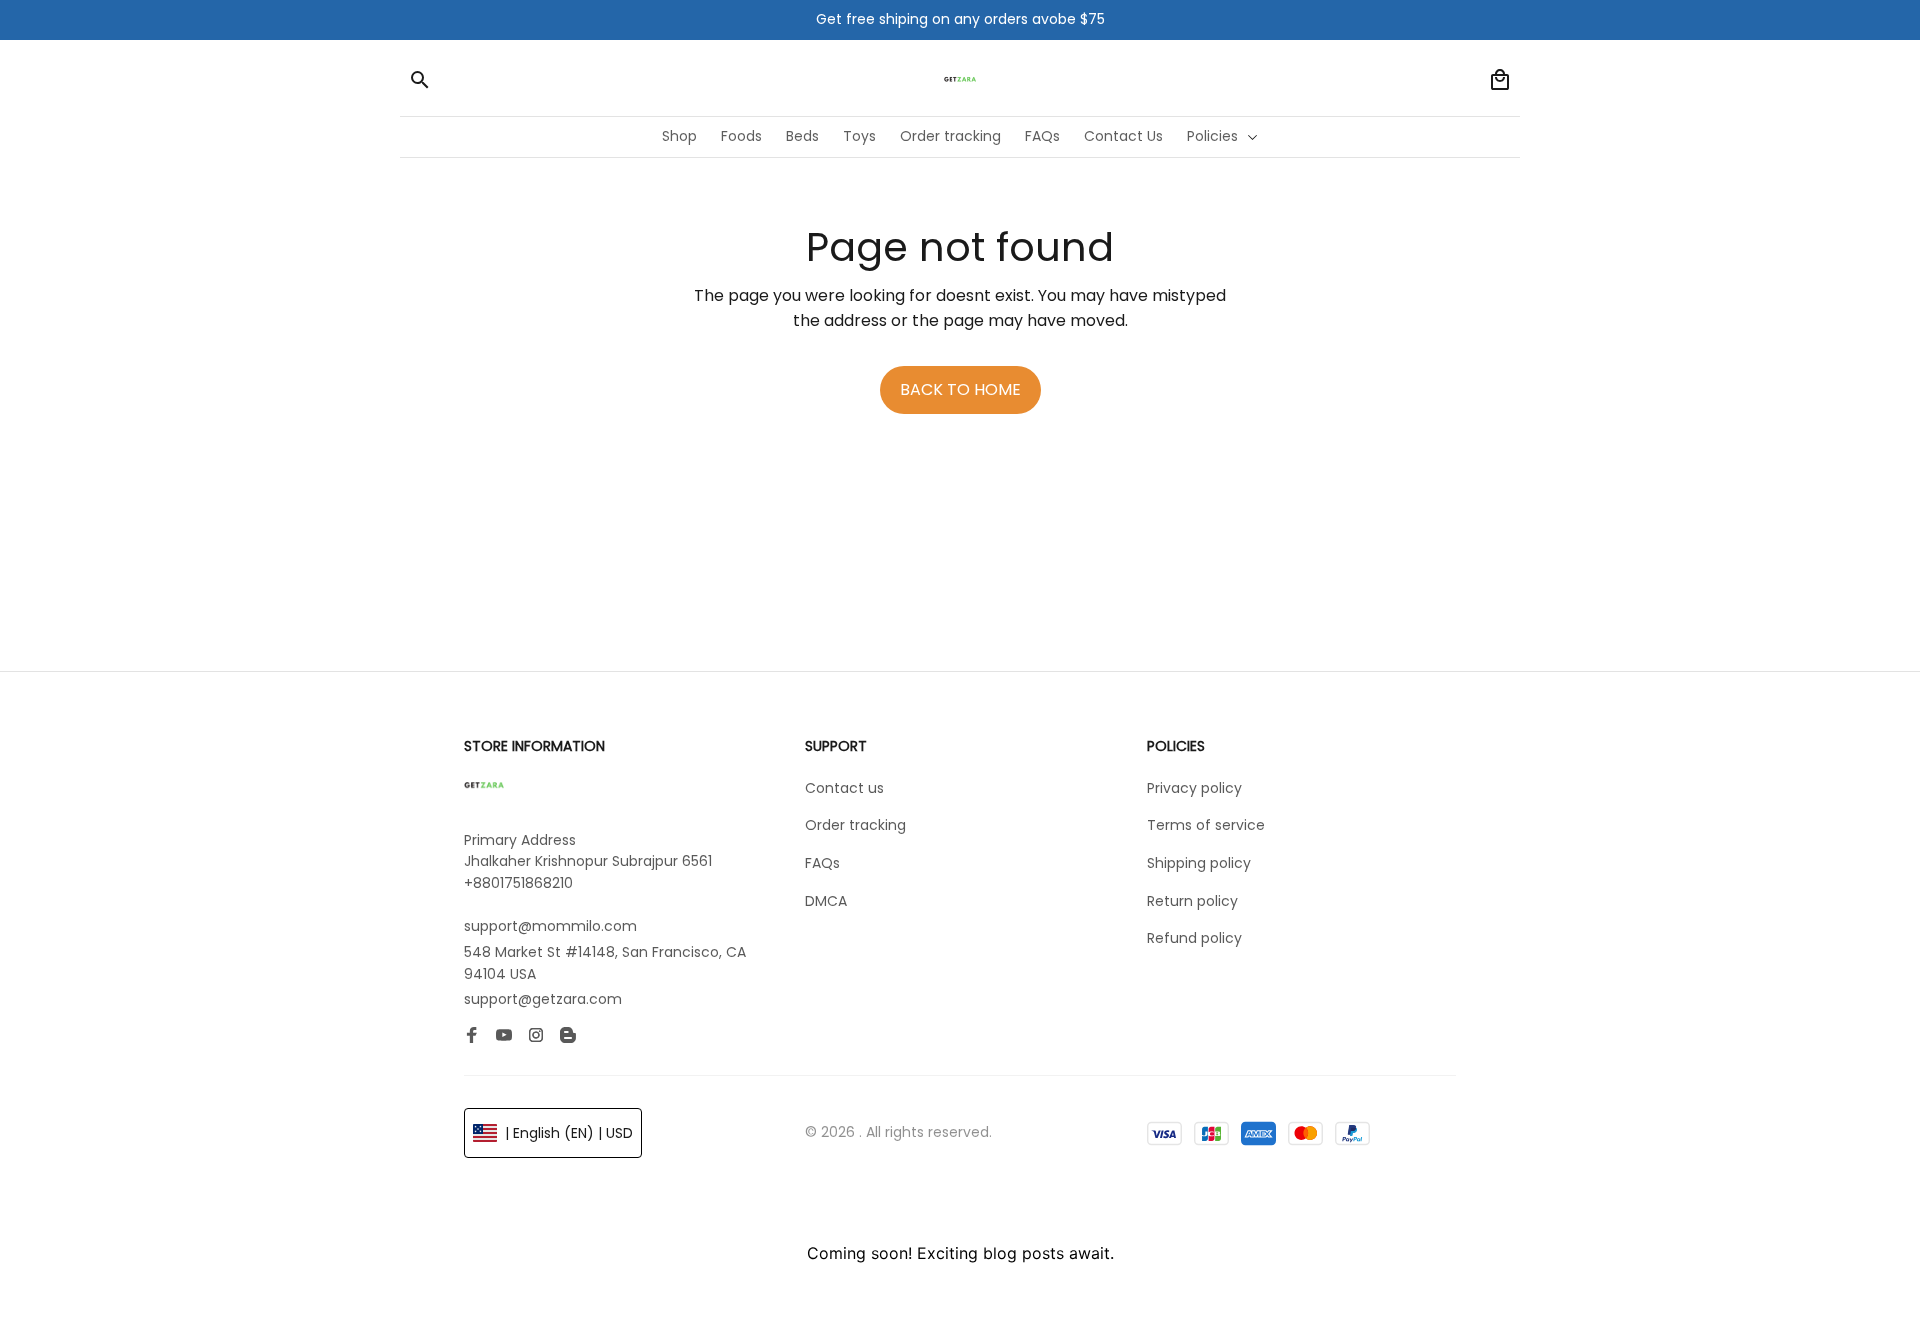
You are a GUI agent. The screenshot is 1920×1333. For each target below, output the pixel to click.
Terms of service (1206, 825)
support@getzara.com (543, 999)
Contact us (844, 788)
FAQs (822, 863)
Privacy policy (1194, 788)
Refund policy (1194, 938)
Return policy (1192, 901)
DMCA (826, 901)
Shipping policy (1199, 863)
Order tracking (855, 825)
